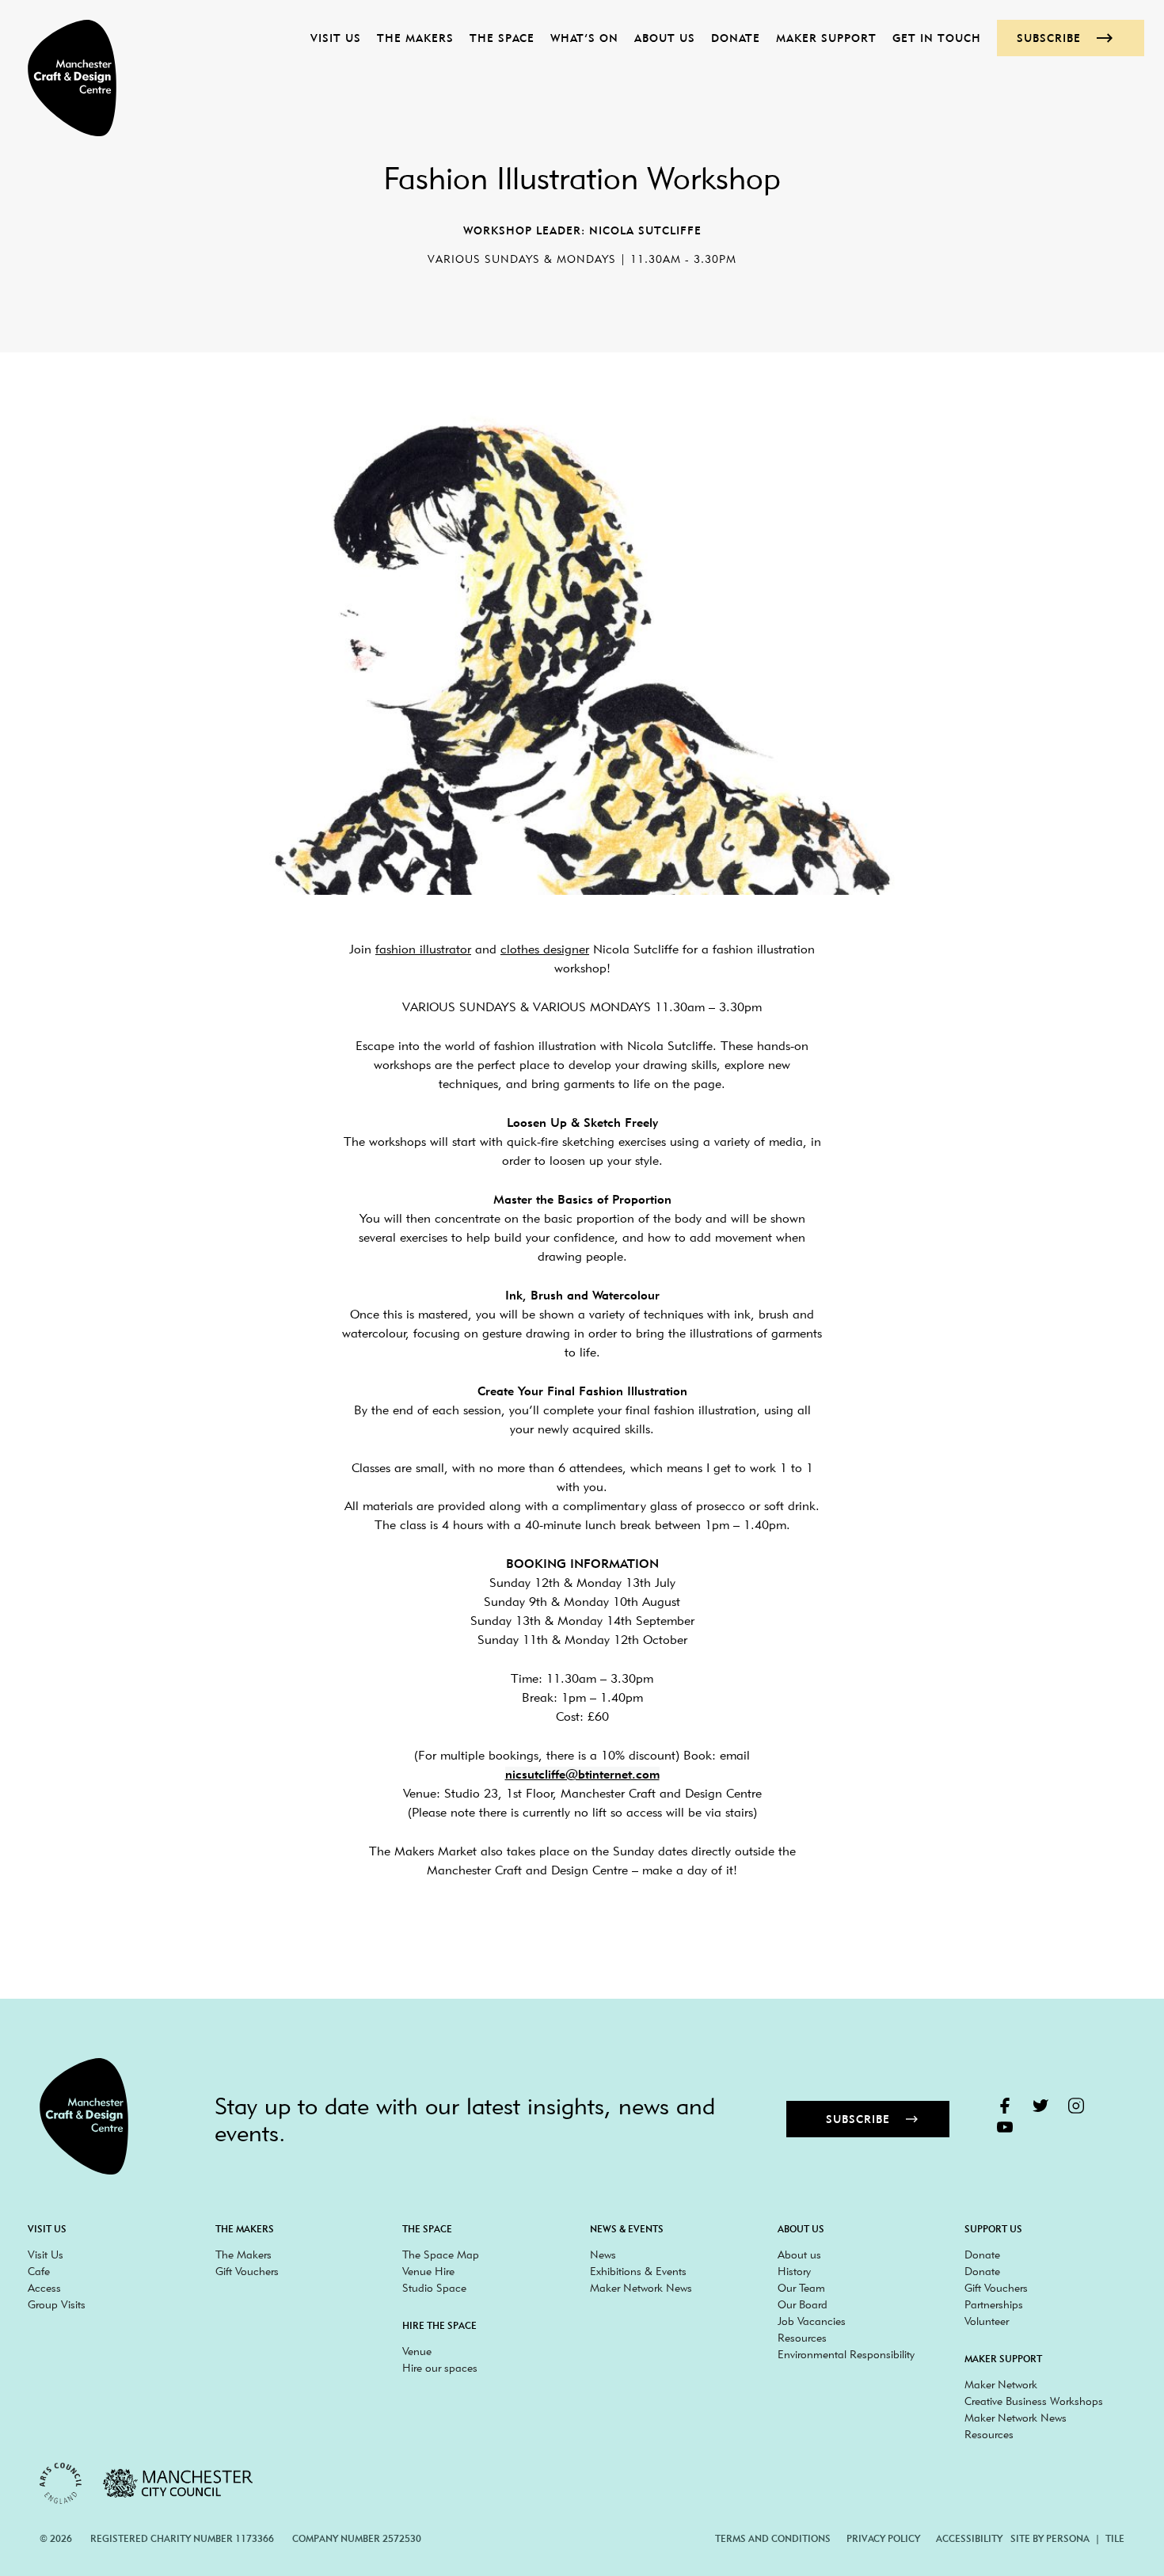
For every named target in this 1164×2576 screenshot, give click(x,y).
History (794, 2271)
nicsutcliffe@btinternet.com (582, 1774)
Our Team (801, 2288)
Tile (1115, 2538)
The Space (502, 38)
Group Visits (57, 2304)
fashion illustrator (423, 949)
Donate (736, 38)
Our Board (803, 2304)
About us (665, 38)
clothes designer (545, 949)
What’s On (584, 38)
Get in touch (937, 38)
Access (44, 2288)
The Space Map (441, 2254)
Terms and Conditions (773, 2538)
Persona (1068, 2538)
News (603, 2254)
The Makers (415, 38)
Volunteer (987, 2321)
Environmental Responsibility (846, 2354)
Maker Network (1001, 2384)
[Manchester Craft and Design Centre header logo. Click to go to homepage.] (64, 78)
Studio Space (434, 2288)
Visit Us (336, 38)
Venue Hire (428, 2271)
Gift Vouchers (247, 2271)
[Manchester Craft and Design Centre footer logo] (84, 2116)
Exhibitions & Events (638, 2271)
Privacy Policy (883, 2538)
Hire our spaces (440, 2368)
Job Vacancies (812, 2321)
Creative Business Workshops (1034, 2401)
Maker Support (826, 38)
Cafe (39, 2271)
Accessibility (969, 2538)
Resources (802, 2338)
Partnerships (994, 2304)
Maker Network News (641, 2288)
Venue (417, 2351)
